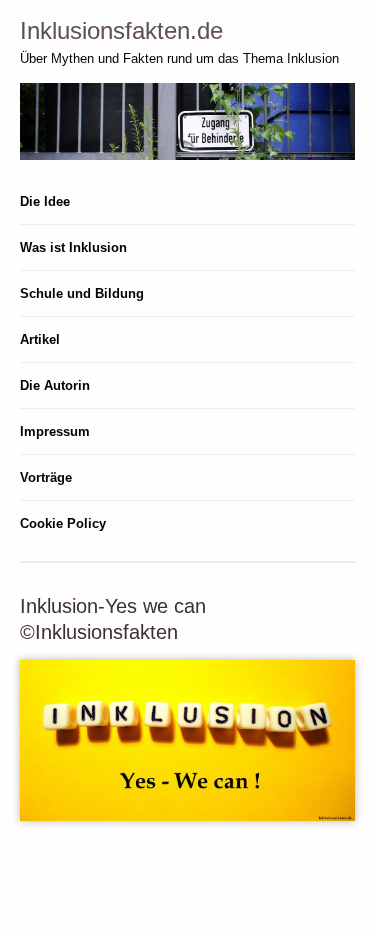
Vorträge (46, 477)
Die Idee (45, 201)
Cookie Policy (63, 523)
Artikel (40, 339)
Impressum (55, 431)
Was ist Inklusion (73, 247)
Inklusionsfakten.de (121, 30)
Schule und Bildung (82, 293)
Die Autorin (55, 385)
